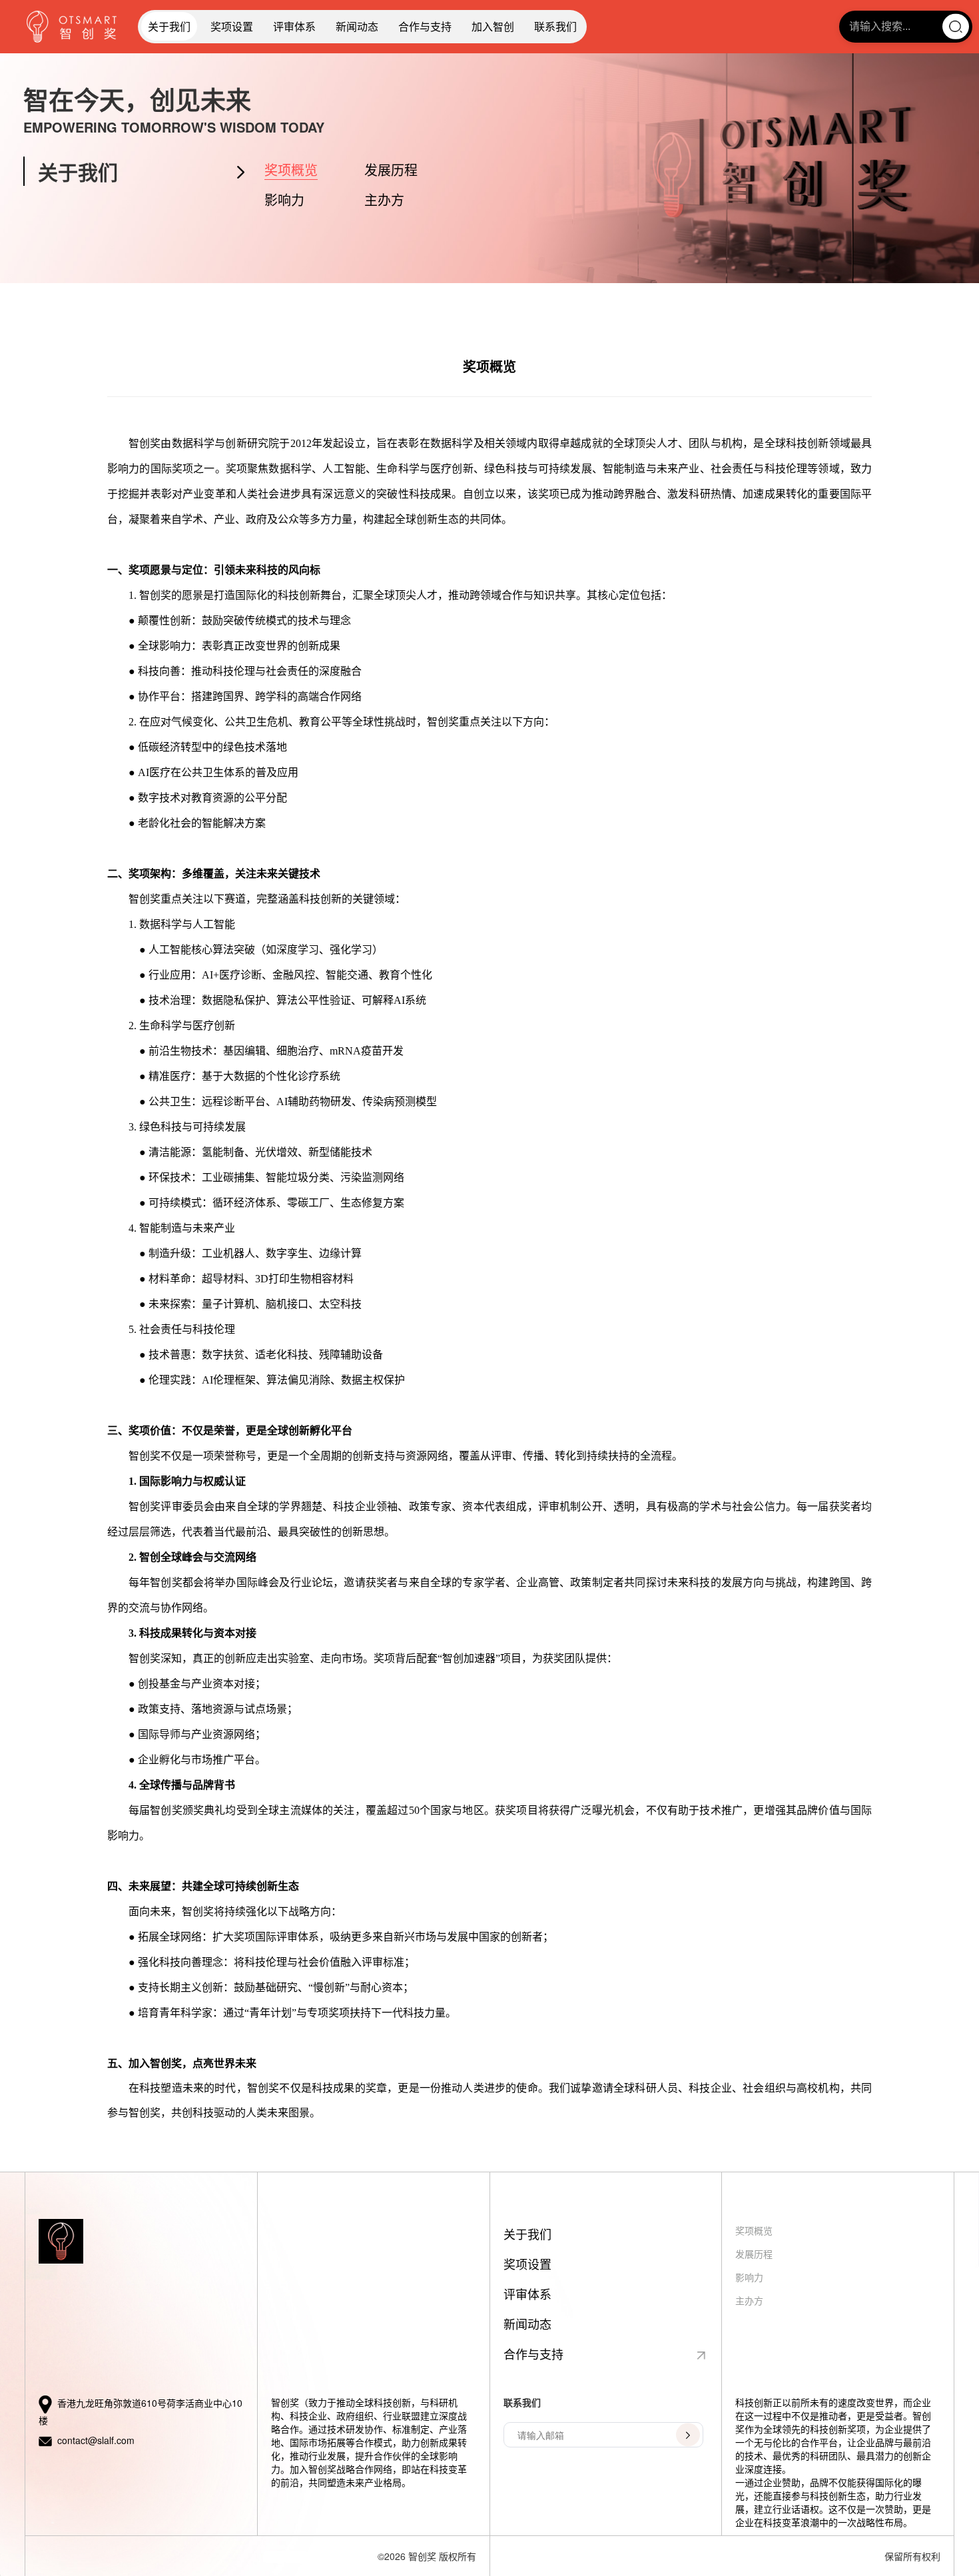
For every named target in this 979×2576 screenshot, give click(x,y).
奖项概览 (291, 170)
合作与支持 (425, 26)
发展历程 (391, 170)
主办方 (384, 200)
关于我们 (169, 26)
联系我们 (555, 26)
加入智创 (493, 26)
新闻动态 (357, 26)
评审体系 (294, 26)
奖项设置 (232, 26)
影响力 (284, 200)
